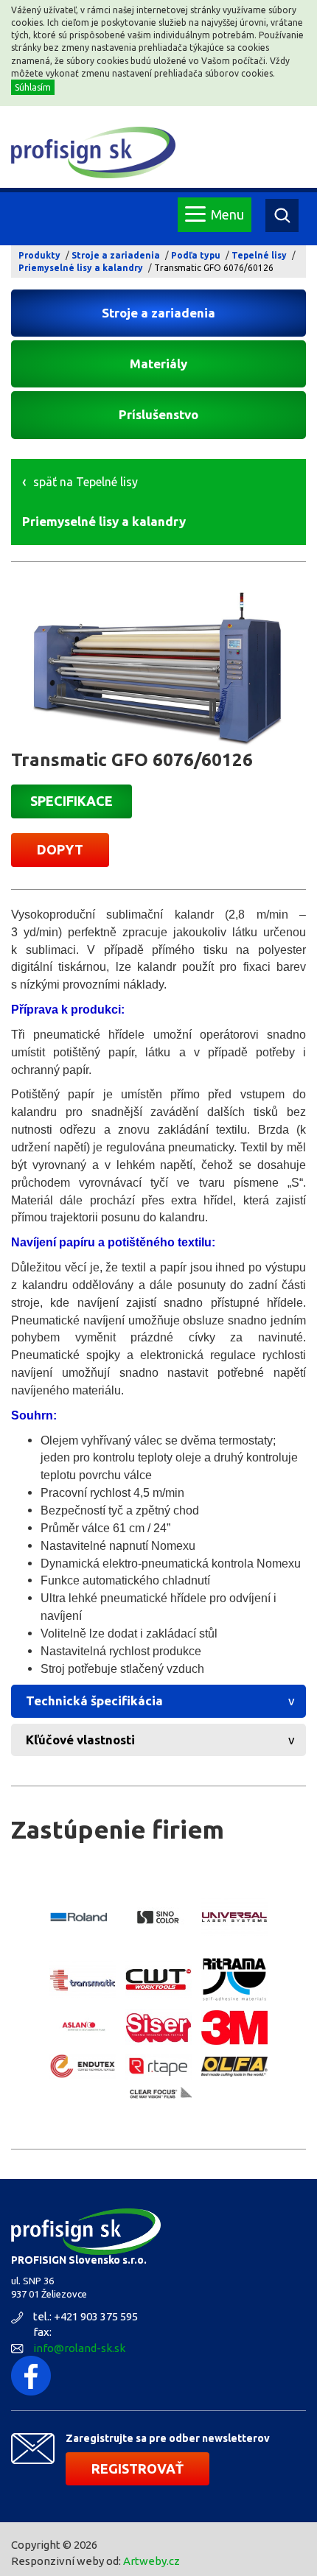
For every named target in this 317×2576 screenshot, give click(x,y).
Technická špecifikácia (94, 1701)
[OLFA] (234, 2067)
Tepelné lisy (259, 255)
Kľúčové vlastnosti (80, 1740)
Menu (227, 214)
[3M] (234, 2028)
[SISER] (158, 2028)
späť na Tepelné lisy (86, 482)
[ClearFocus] (158, 2094)
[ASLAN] (83, 2028)
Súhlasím (33, 87)
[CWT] (158, 1980)
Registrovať (137, 2468)
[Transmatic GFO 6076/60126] (158, 667)
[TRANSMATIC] (83, 1980)
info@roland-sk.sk (79, 2348)
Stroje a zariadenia (116, 255)
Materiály (158, 364)
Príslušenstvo (158, 414)
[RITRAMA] (234, 1979)
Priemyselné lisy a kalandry (81, 268)
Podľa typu (196, 255)
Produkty (39, 255)
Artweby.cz (151, 2561)
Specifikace (72, 801)
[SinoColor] (158, 1917)
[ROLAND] (83, 1917)
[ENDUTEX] (83, 2066)
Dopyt (60, 849)
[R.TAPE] (158, 2067)
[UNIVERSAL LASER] (234, 1917)
